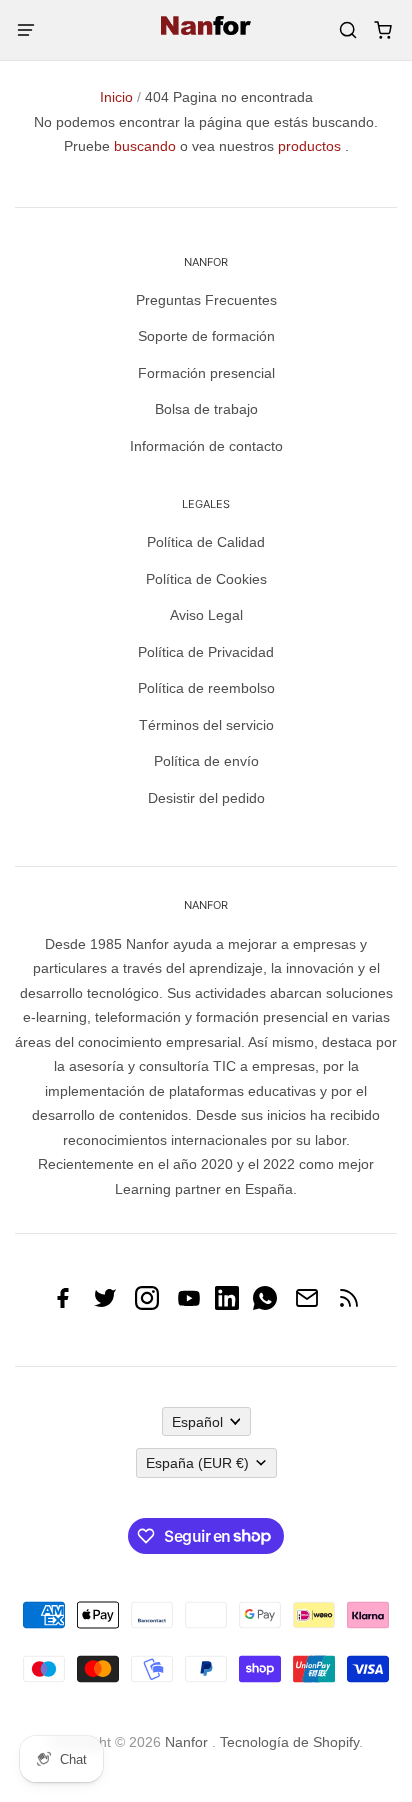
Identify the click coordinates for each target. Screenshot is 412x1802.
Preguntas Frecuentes (206, 300)
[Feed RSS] (349, 1305)
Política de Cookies (206, 579)
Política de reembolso (206, 688)
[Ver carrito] (382, 30)
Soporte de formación (206, 336)
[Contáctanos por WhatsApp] (265, 1305)
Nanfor (186, 1742)
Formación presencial (206, 373)
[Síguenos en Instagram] (147, 1305)
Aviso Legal (206, 615)
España (197, 1463)
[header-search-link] (347, 30)
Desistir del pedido (206, 798)
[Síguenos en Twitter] (105, 1305)
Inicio (116, 97)
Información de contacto (206, 446)
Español (197, 1422)
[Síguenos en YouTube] (189, 1305)
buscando (145, 146)
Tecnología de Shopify (289, 1742)
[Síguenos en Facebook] (63, 1305)
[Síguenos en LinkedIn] (227, 1305)
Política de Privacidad (206, 652)
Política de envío (206, 761)
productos (309, 146)
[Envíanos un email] (307, 1305)
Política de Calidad (206, 542)
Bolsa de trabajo (206, 409)
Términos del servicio (206, 725)
